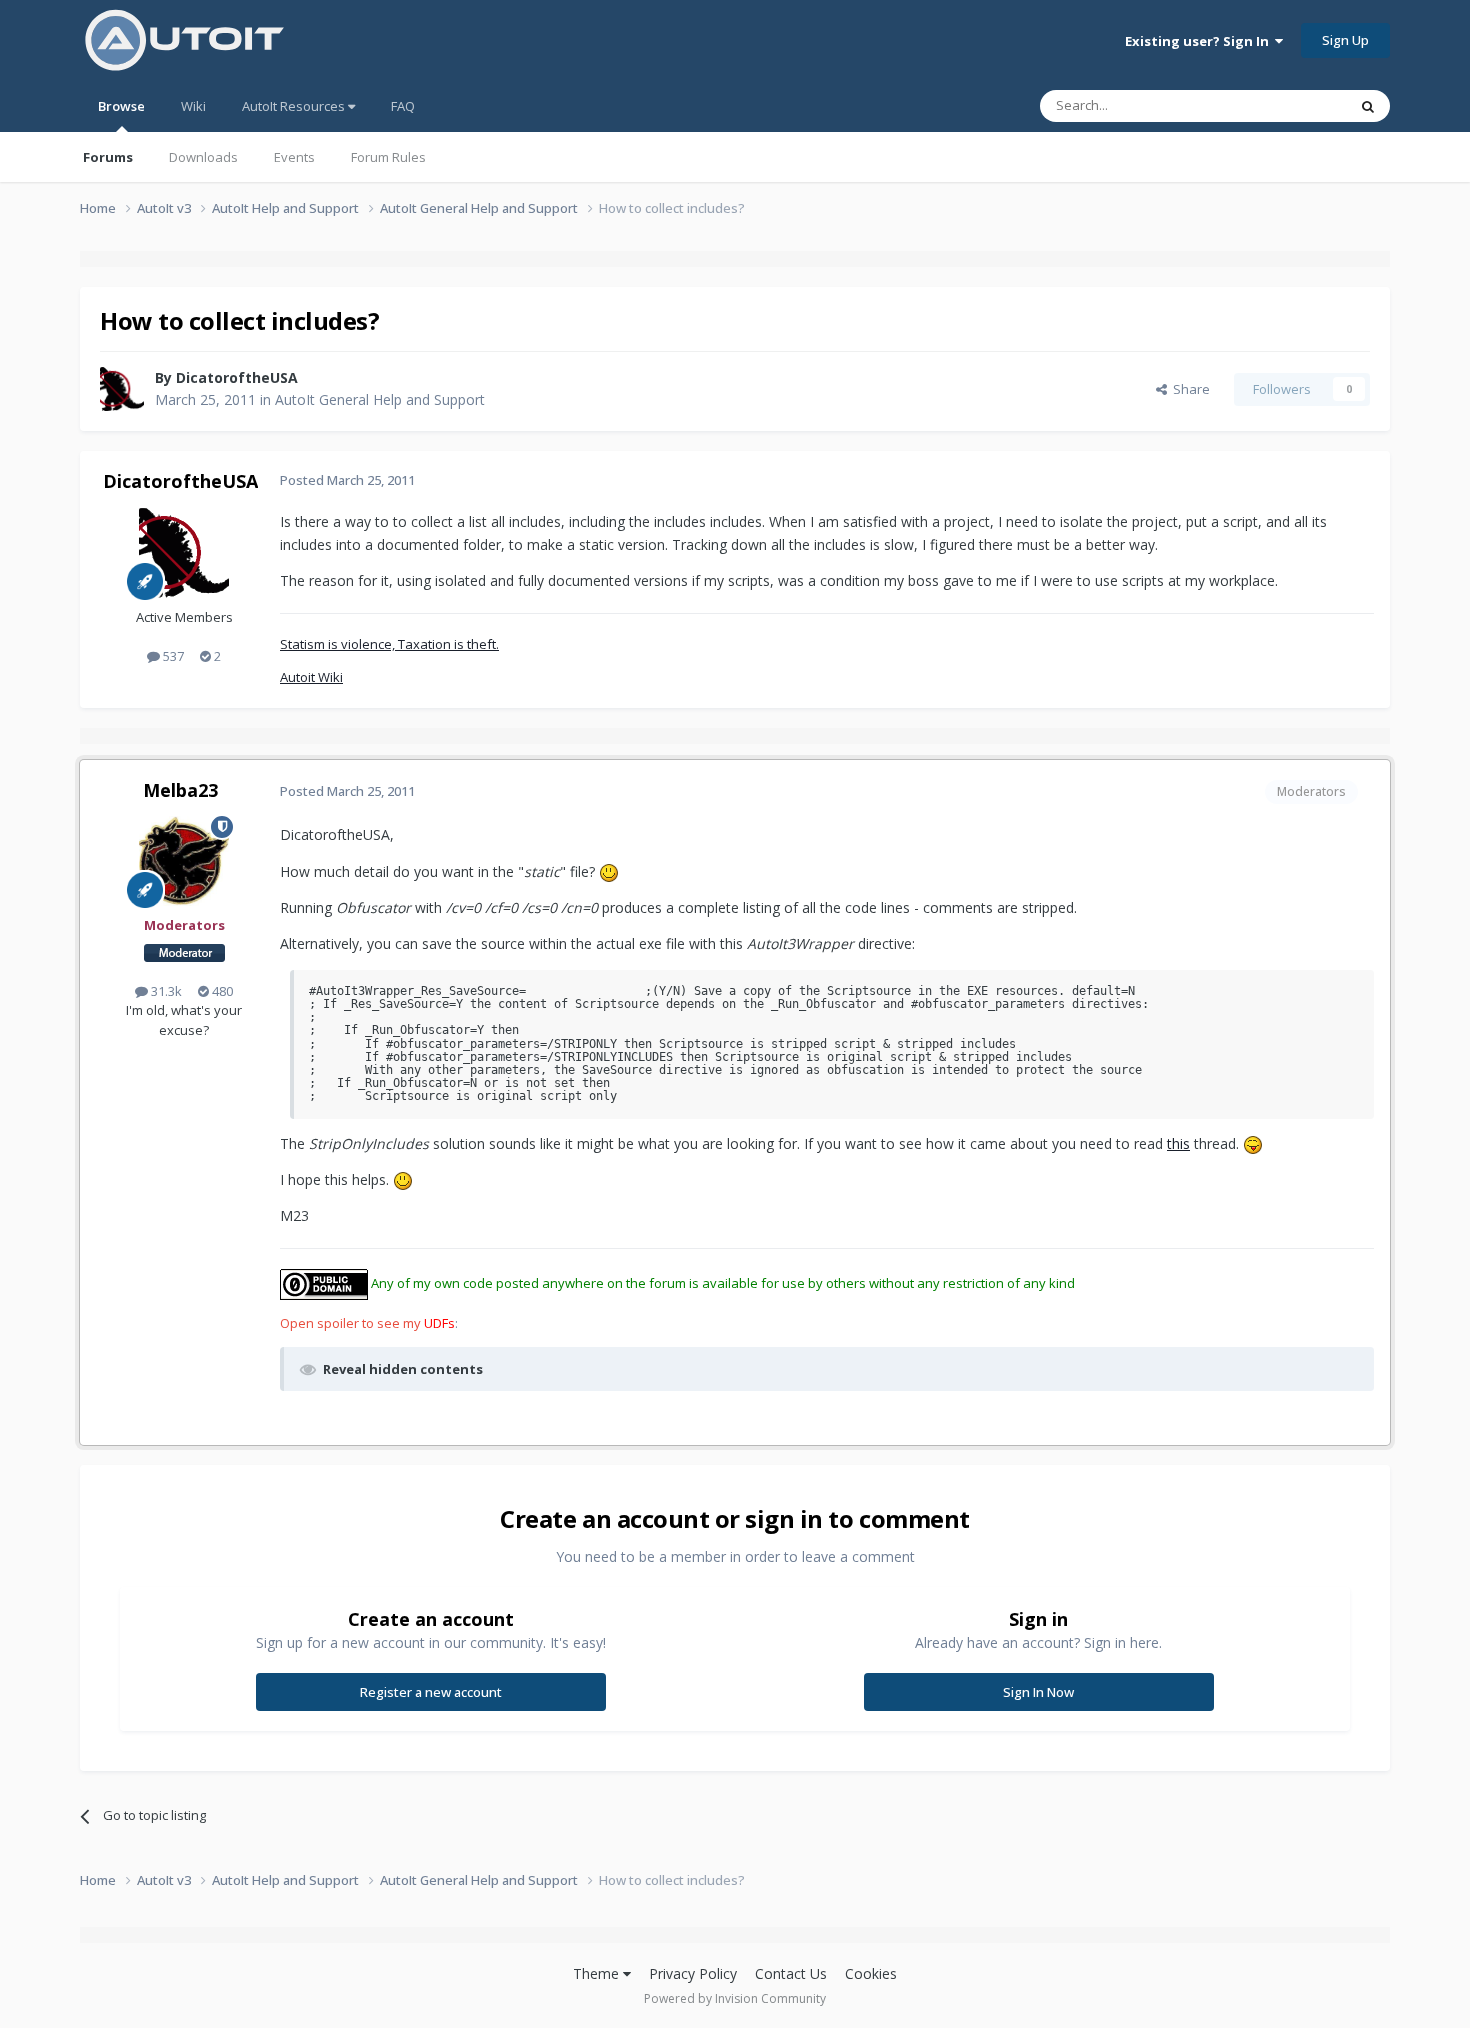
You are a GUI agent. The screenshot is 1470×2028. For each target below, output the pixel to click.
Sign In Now (1038, 1692)
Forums (108, 157)
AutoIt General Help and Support (380, 399)
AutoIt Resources (295, 106)
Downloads (203, 157)
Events (294, 157)
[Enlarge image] (609, 871)
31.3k (165, 991)
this (1178, 1143)
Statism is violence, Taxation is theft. (389, 644)
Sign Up (1345, 40)
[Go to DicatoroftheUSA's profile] (122, 389)
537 (172, 656)
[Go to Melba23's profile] (184, 861)
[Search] (1368, 106)
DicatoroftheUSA (237, 377)
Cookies (871, 1973)
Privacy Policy (693, 1973)
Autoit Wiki (311, 677)
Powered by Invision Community (735, 1998)
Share (1188, 389)
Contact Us (791, 1973)
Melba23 (180, 790)
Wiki (193, 106)
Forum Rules (388, 157)
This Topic (1290, 105)
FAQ (403, 106)
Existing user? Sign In (1200, 41)
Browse (121, 106)
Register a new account (431, 1692)
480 (221, 991)
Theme (598, 1973)
